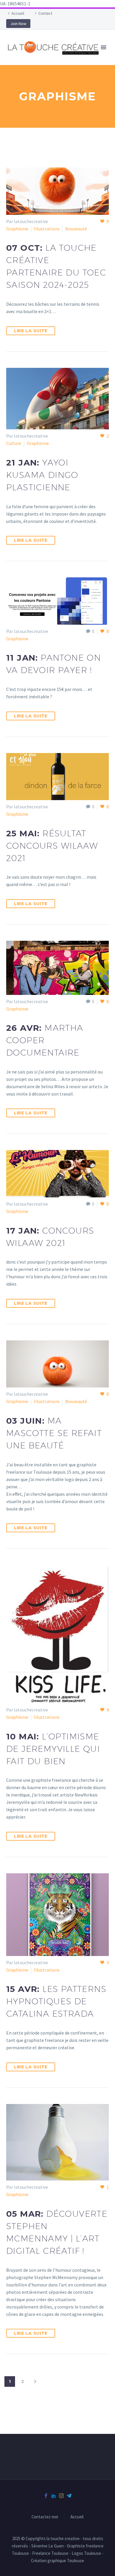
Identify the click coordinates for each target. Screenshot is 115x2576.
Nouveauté (76, 229)
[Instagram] (61, 2496)
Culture (14, 443)
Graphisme (17, 229)
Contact (45, 13)
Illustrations (47, 229)
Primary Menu (103, 47)
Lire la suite (31, 331)
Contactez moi (45, 2517)
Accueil (18, 13)
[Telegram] (69, 2496)
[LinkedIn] (54, 2496)
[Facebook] (46, 2496)
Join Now (18, 24)
